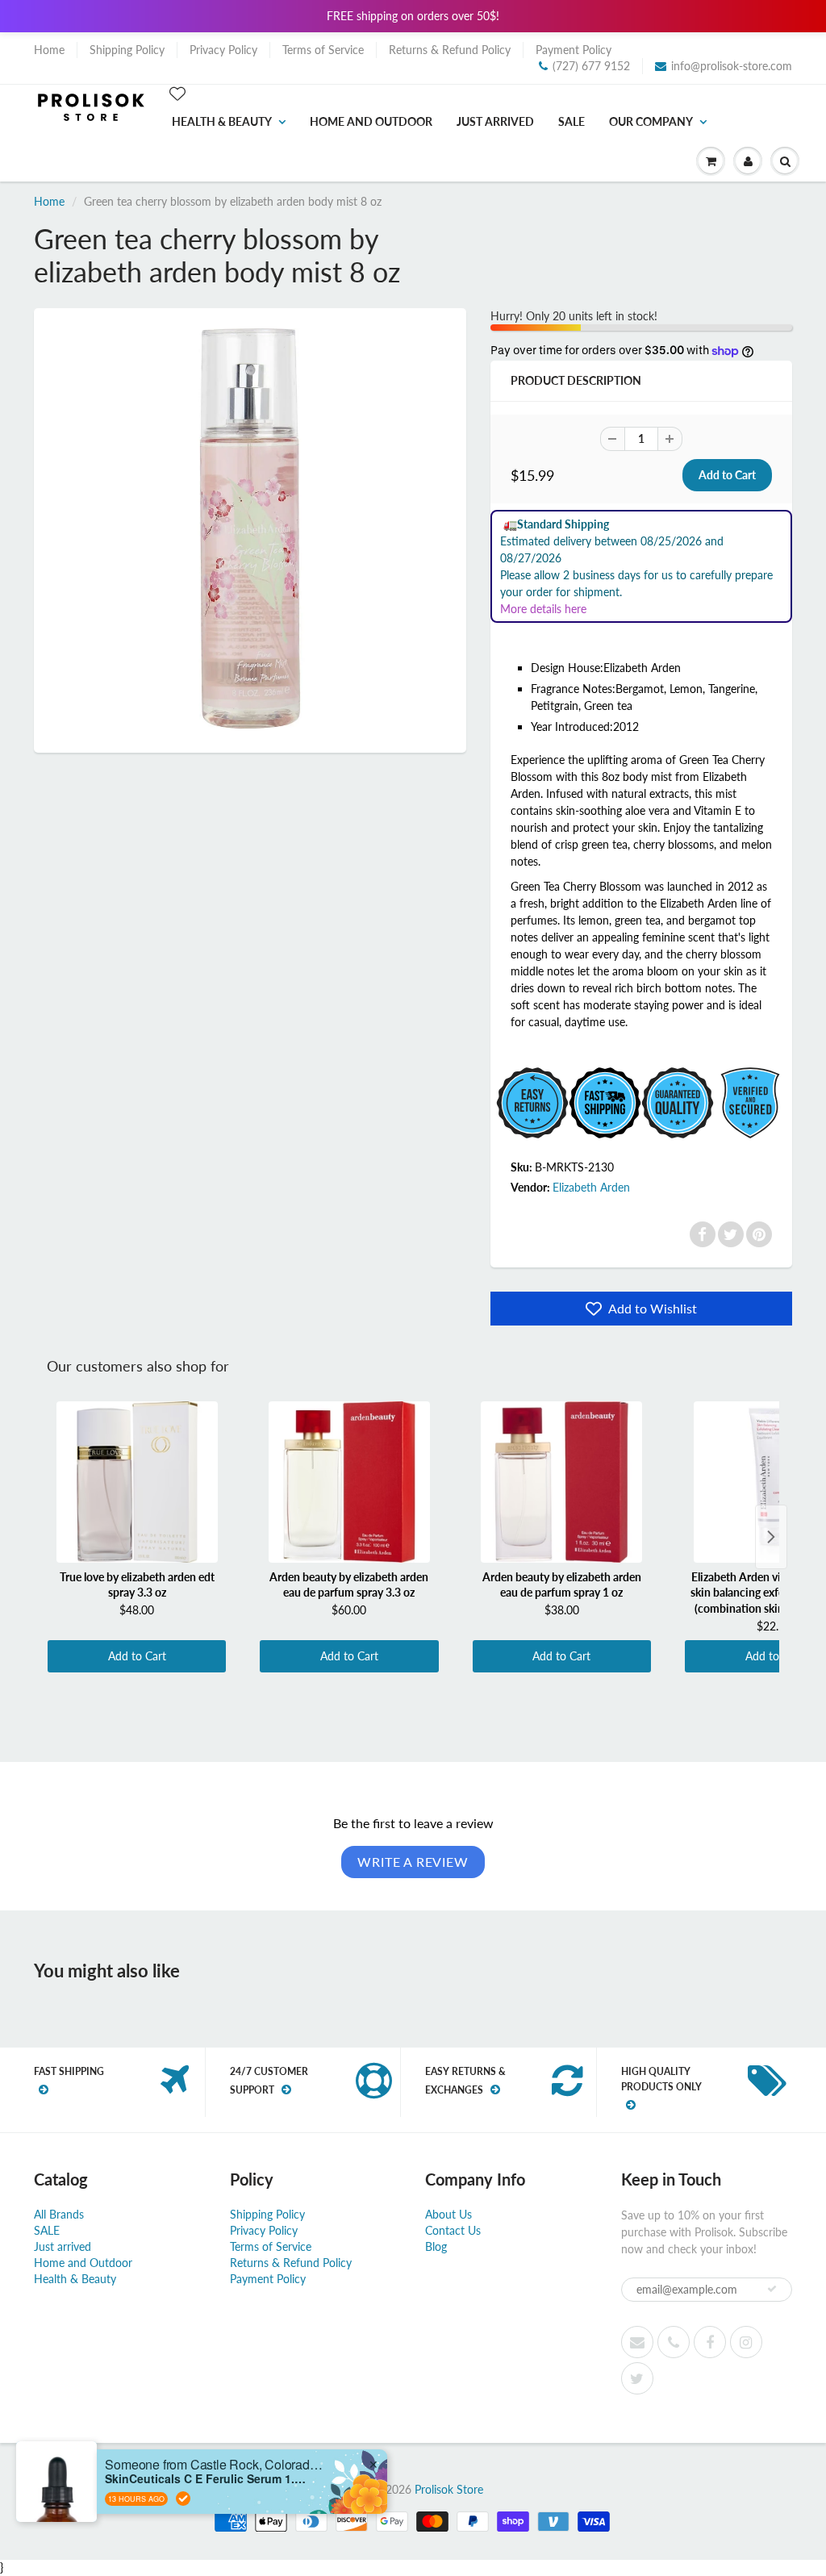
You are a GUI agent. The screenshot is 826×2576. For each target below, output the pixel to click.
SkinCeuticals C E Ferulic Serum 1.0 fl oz (206, 2479)
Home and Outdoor (371, 121)
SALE (572, 121)
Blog (436, 2246)
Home (49, 50)
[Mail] (637, 2342)
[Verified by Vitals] (183, 2499)
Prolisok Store (449, 2489)
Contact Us (453, 2230)
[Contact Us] (674, 2342)
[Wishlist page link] (177, 94)
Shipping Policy (127, 50)
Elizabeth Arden (591, 1187)
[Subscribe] (772, 2289)
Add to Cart (137, 1656)
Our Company (651, 121)
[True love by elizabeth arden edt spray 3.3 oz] (137, 1482)
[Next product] (771, 1537)
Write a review (413, 1862)
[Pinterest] (759, 1234)
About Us (448, 2214)
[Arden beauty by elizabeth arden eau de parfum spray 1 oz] (562, 1482)
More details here (543, 609)
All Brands (59, 2214)
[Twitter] (731, 1234)
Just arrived (495, 121)
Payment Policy (574, 50)
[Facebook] (703, 1234)
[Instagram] (746, 2342)
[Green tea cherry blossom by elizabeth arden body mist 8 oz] (250, 528)
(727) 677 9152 (591, 66)
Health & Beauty (222, 121)
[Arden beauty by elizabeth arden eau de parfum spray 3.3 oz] (349, 1482)
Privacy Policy (223, 50)
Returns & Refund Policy (450, 50)
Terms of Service (323, 50)
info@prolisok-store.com (732, 66)
